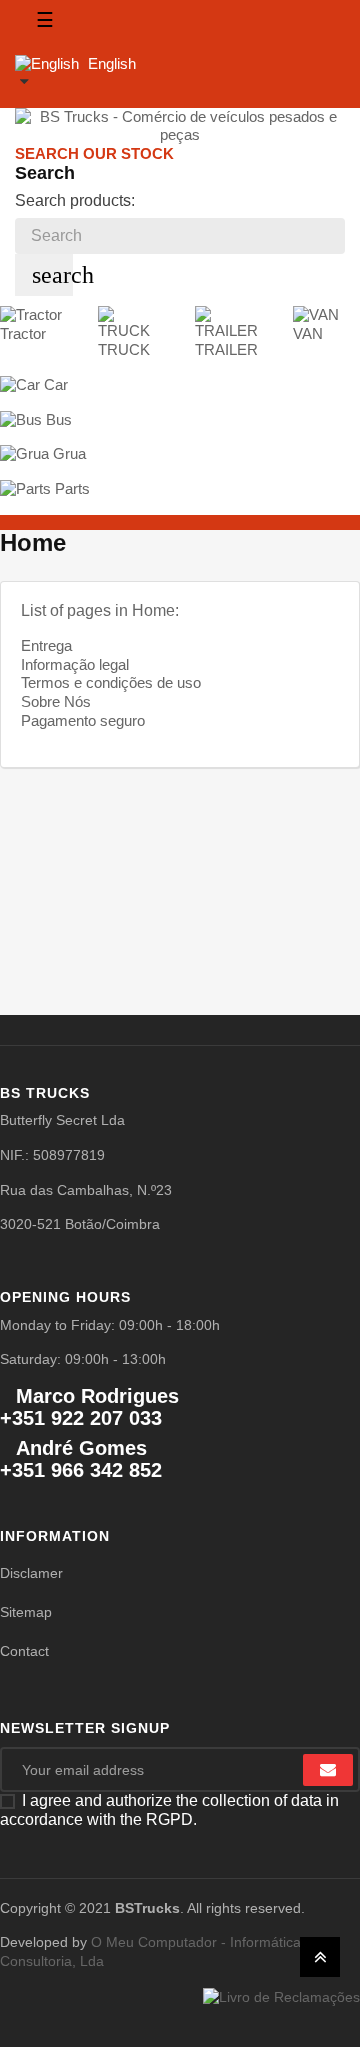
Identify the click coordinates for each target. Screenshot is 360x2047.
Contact (24, 1651)
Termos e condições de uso (111, 682)
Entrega (46, 645)
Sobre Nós (56, 701)
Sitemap (26, 1612)
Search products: (75, 200)
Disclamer (31, 1573)
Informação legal (75, 664)
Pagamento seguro (83, 720)
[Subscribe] (328, 1770)
